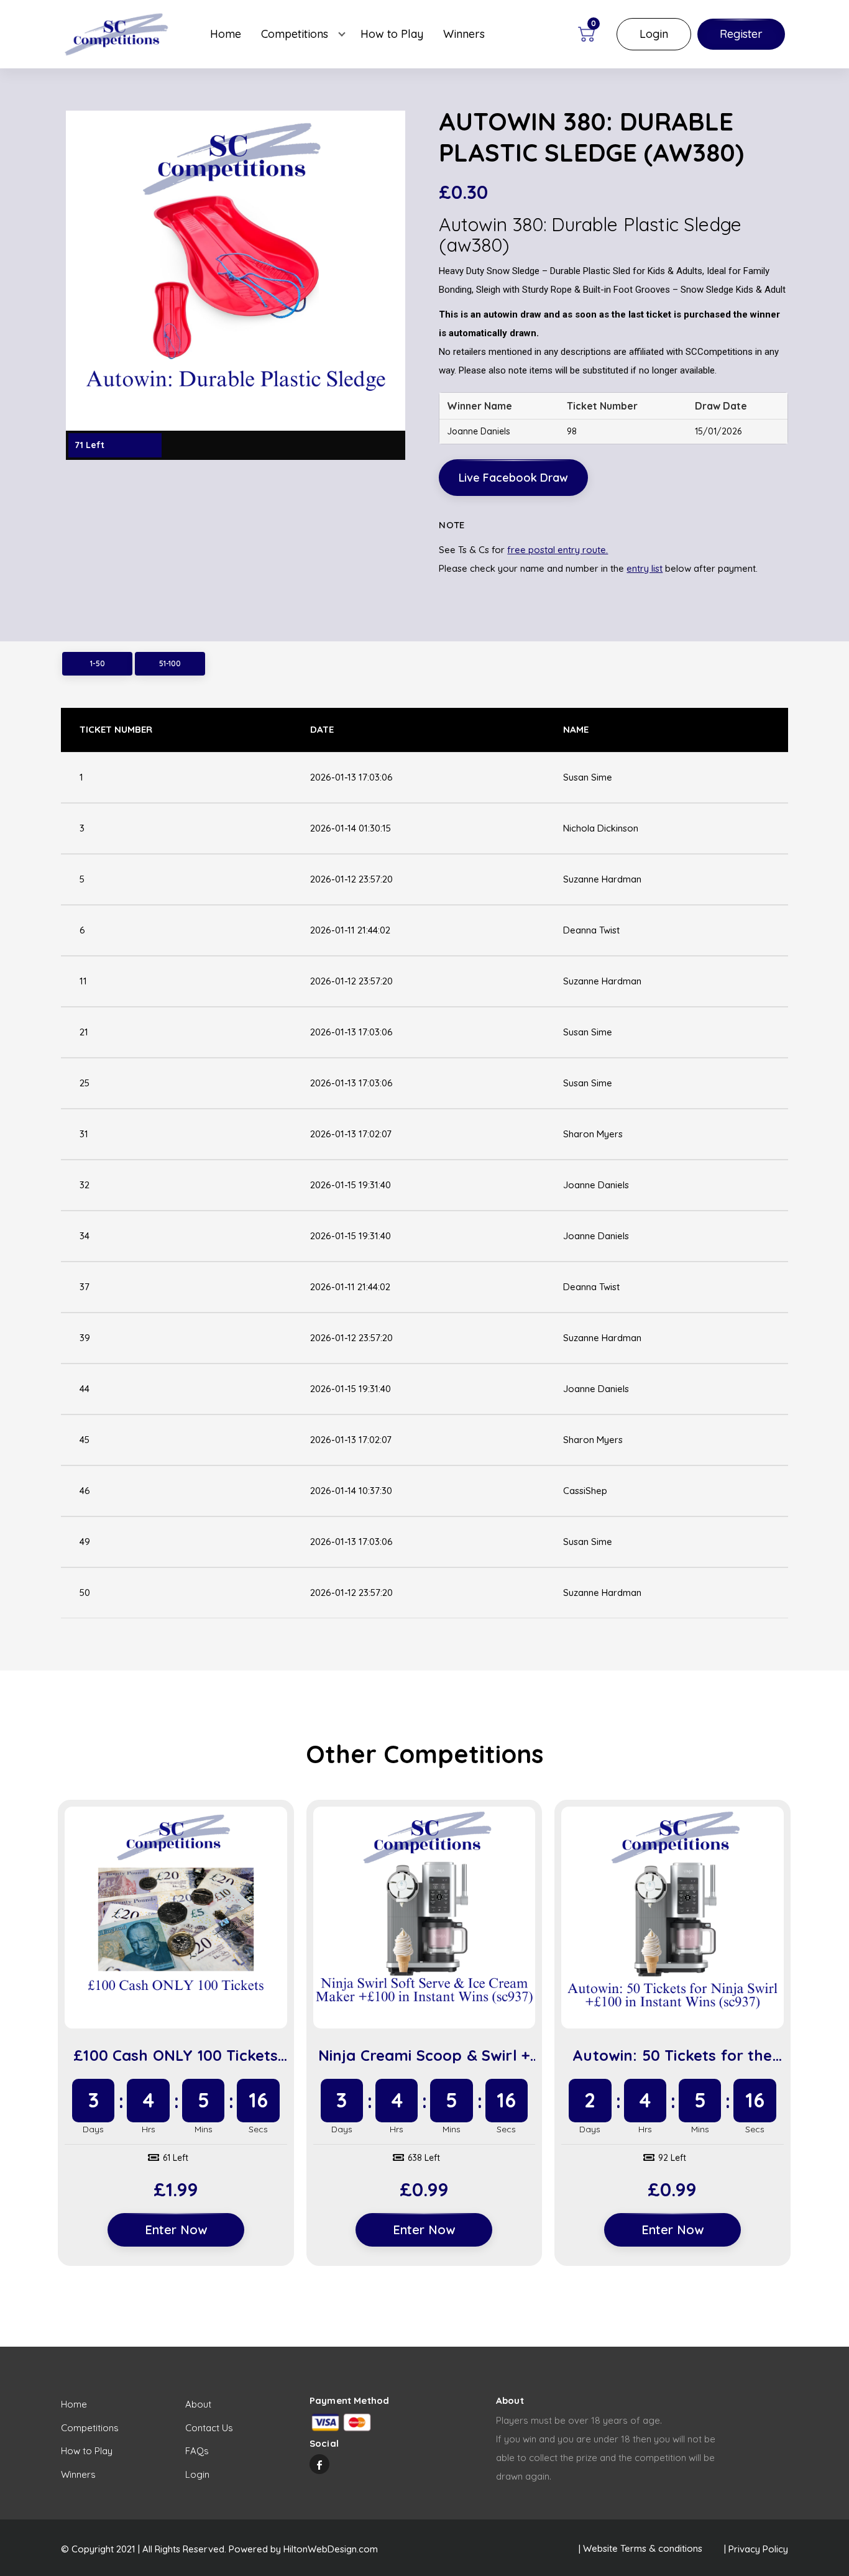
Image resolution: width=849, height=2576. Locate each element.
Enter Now (176, 2230)
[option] (236, 285)
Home (226, 34)
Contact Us (209, 2428)
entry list (645, 568)
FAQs (197, 2451)
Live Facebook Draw (513, 478)
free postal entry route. (558, 550)
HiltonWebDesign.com (331, 2549)
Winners (464, 34)
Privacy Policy (758, 2549)
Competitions (295, 34)
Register (741, 34)
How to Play (392, 34)
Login (654, 34)
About (198, 2404)
